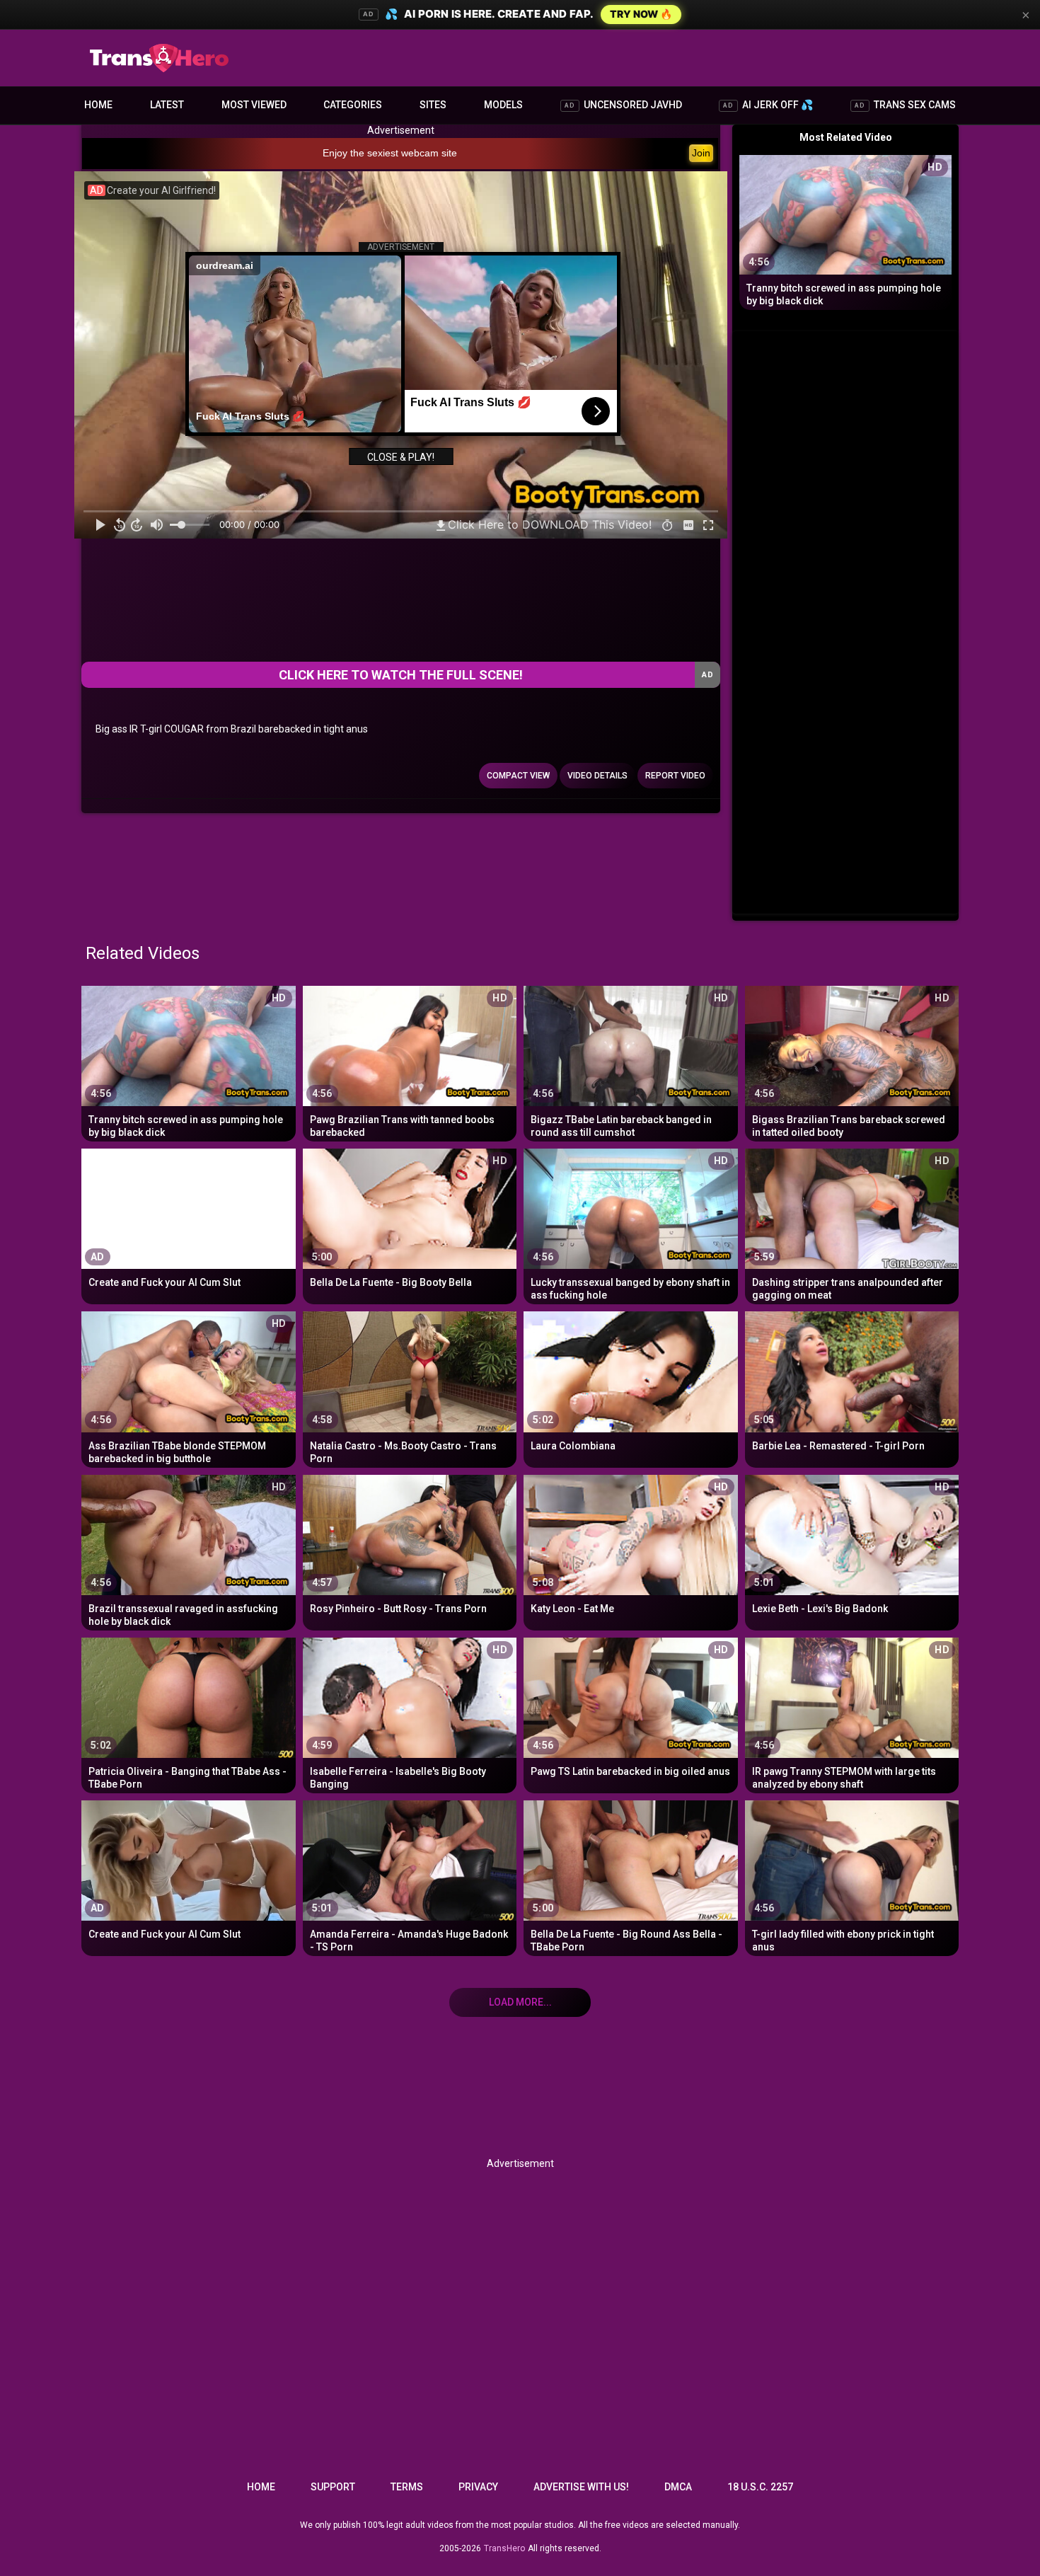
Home (98, 105)
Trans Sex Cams (905, 105)
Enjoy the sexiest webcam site (390, 153)
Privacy (478, 2487)
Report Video (675, 776)
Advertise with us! (581, 2487)
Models (503, 105)
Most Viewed (254, 105)
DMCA (678, 2487)
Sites (433, 105)
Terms (407, 2487)
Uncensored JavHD (623, 105)
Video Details (597, 776)
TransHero (504, 2548)
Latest (167, 105)
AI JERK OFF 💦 (768, 105)
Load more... (520, 2002)
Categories (353, 105)
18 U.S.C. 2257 (760, 2487)
